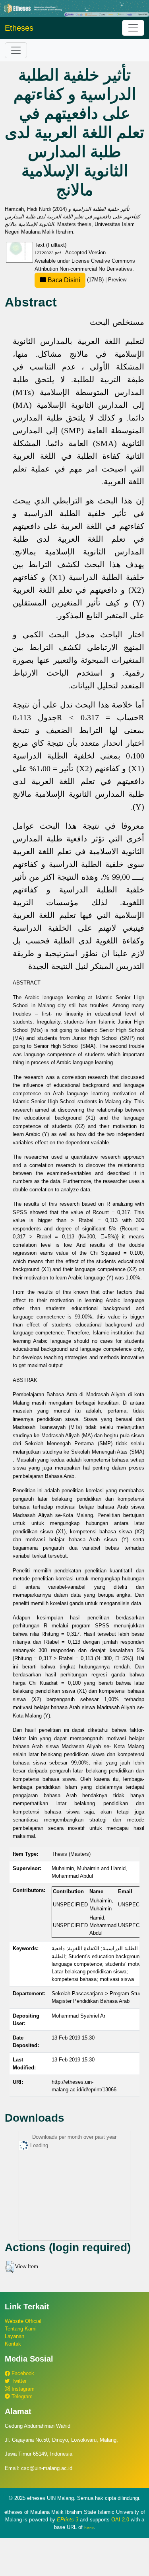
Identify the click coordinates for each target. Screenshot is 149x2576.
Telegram (21, 2396)
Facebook (22, 2373)
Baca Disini (63, 280)
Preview (117, 280)
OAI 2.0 (120, 2520)
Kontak (13, 2344)
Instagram (22, 2389)
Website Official (23, 2321)
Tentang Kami (21, 2329)
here (89, 2527)
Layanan (15, 2336)
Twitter (18, 2381)
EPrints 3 (68, 2520)
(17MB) (76, 280)
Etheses (19, 28)
